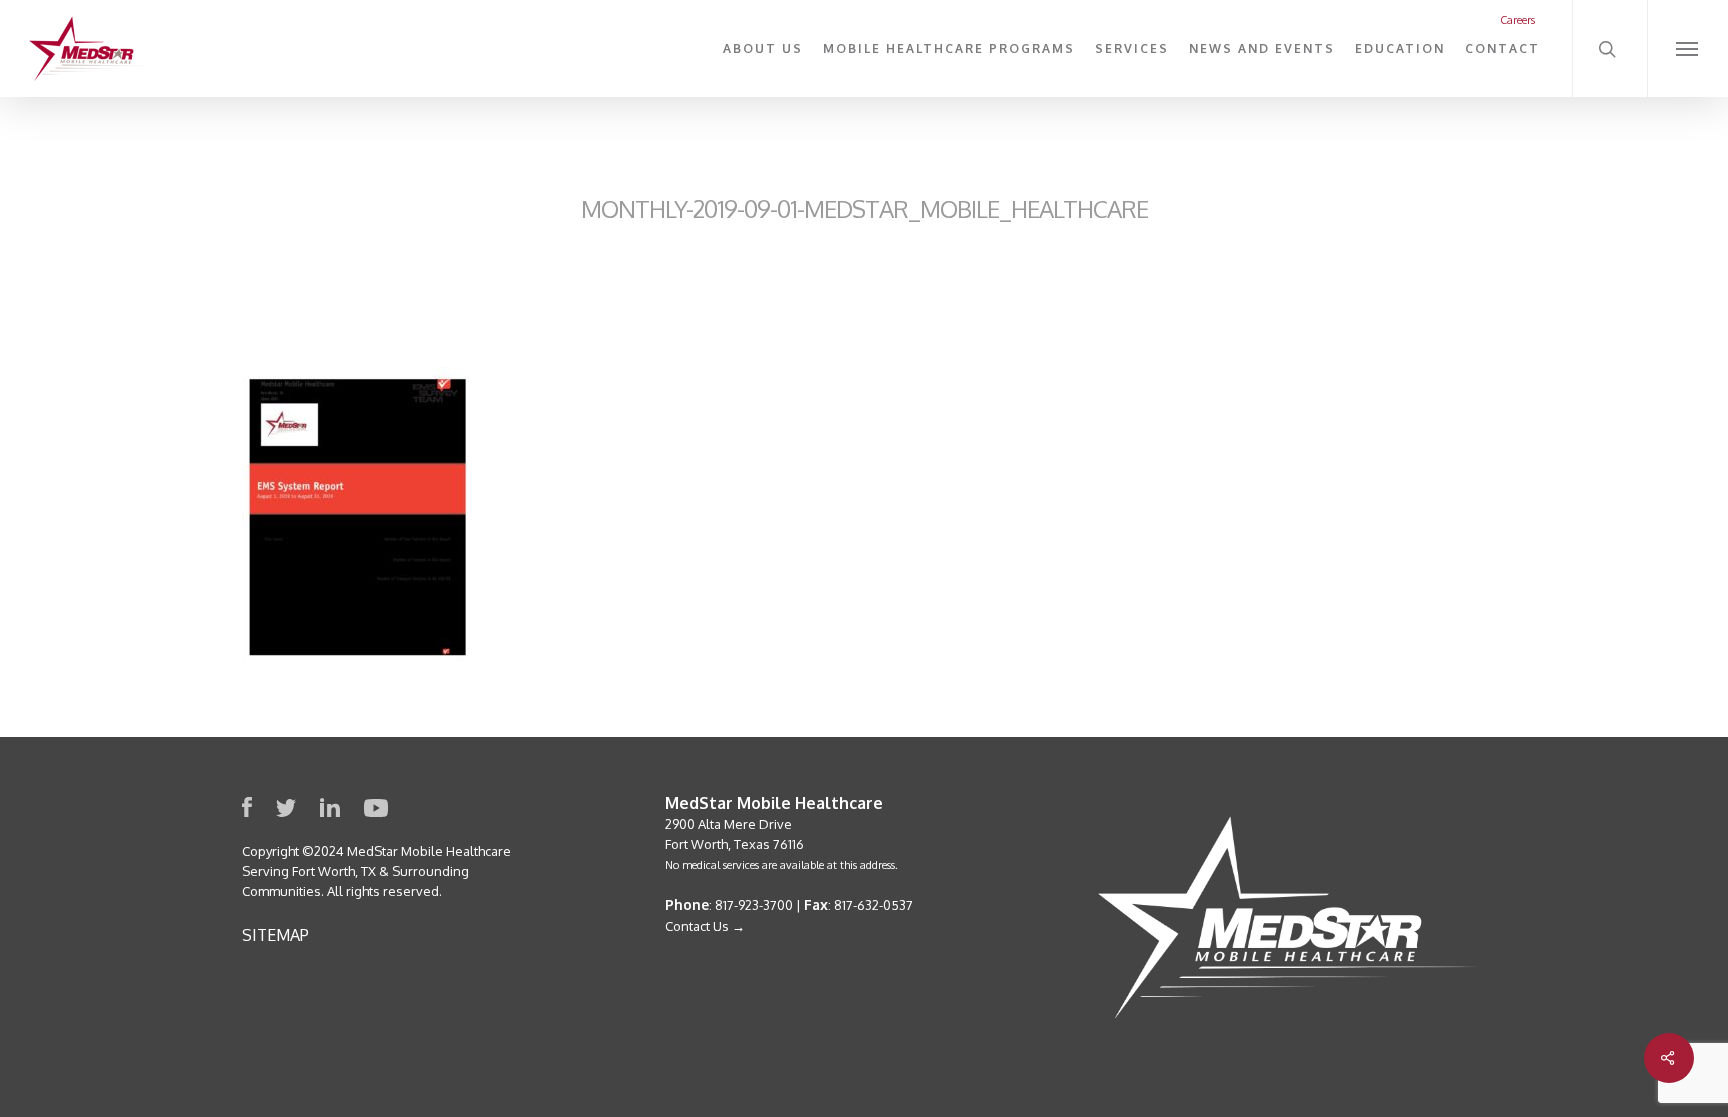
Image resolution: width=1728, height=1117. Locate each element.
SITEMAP (275, 935)
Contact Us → (705, 926)
